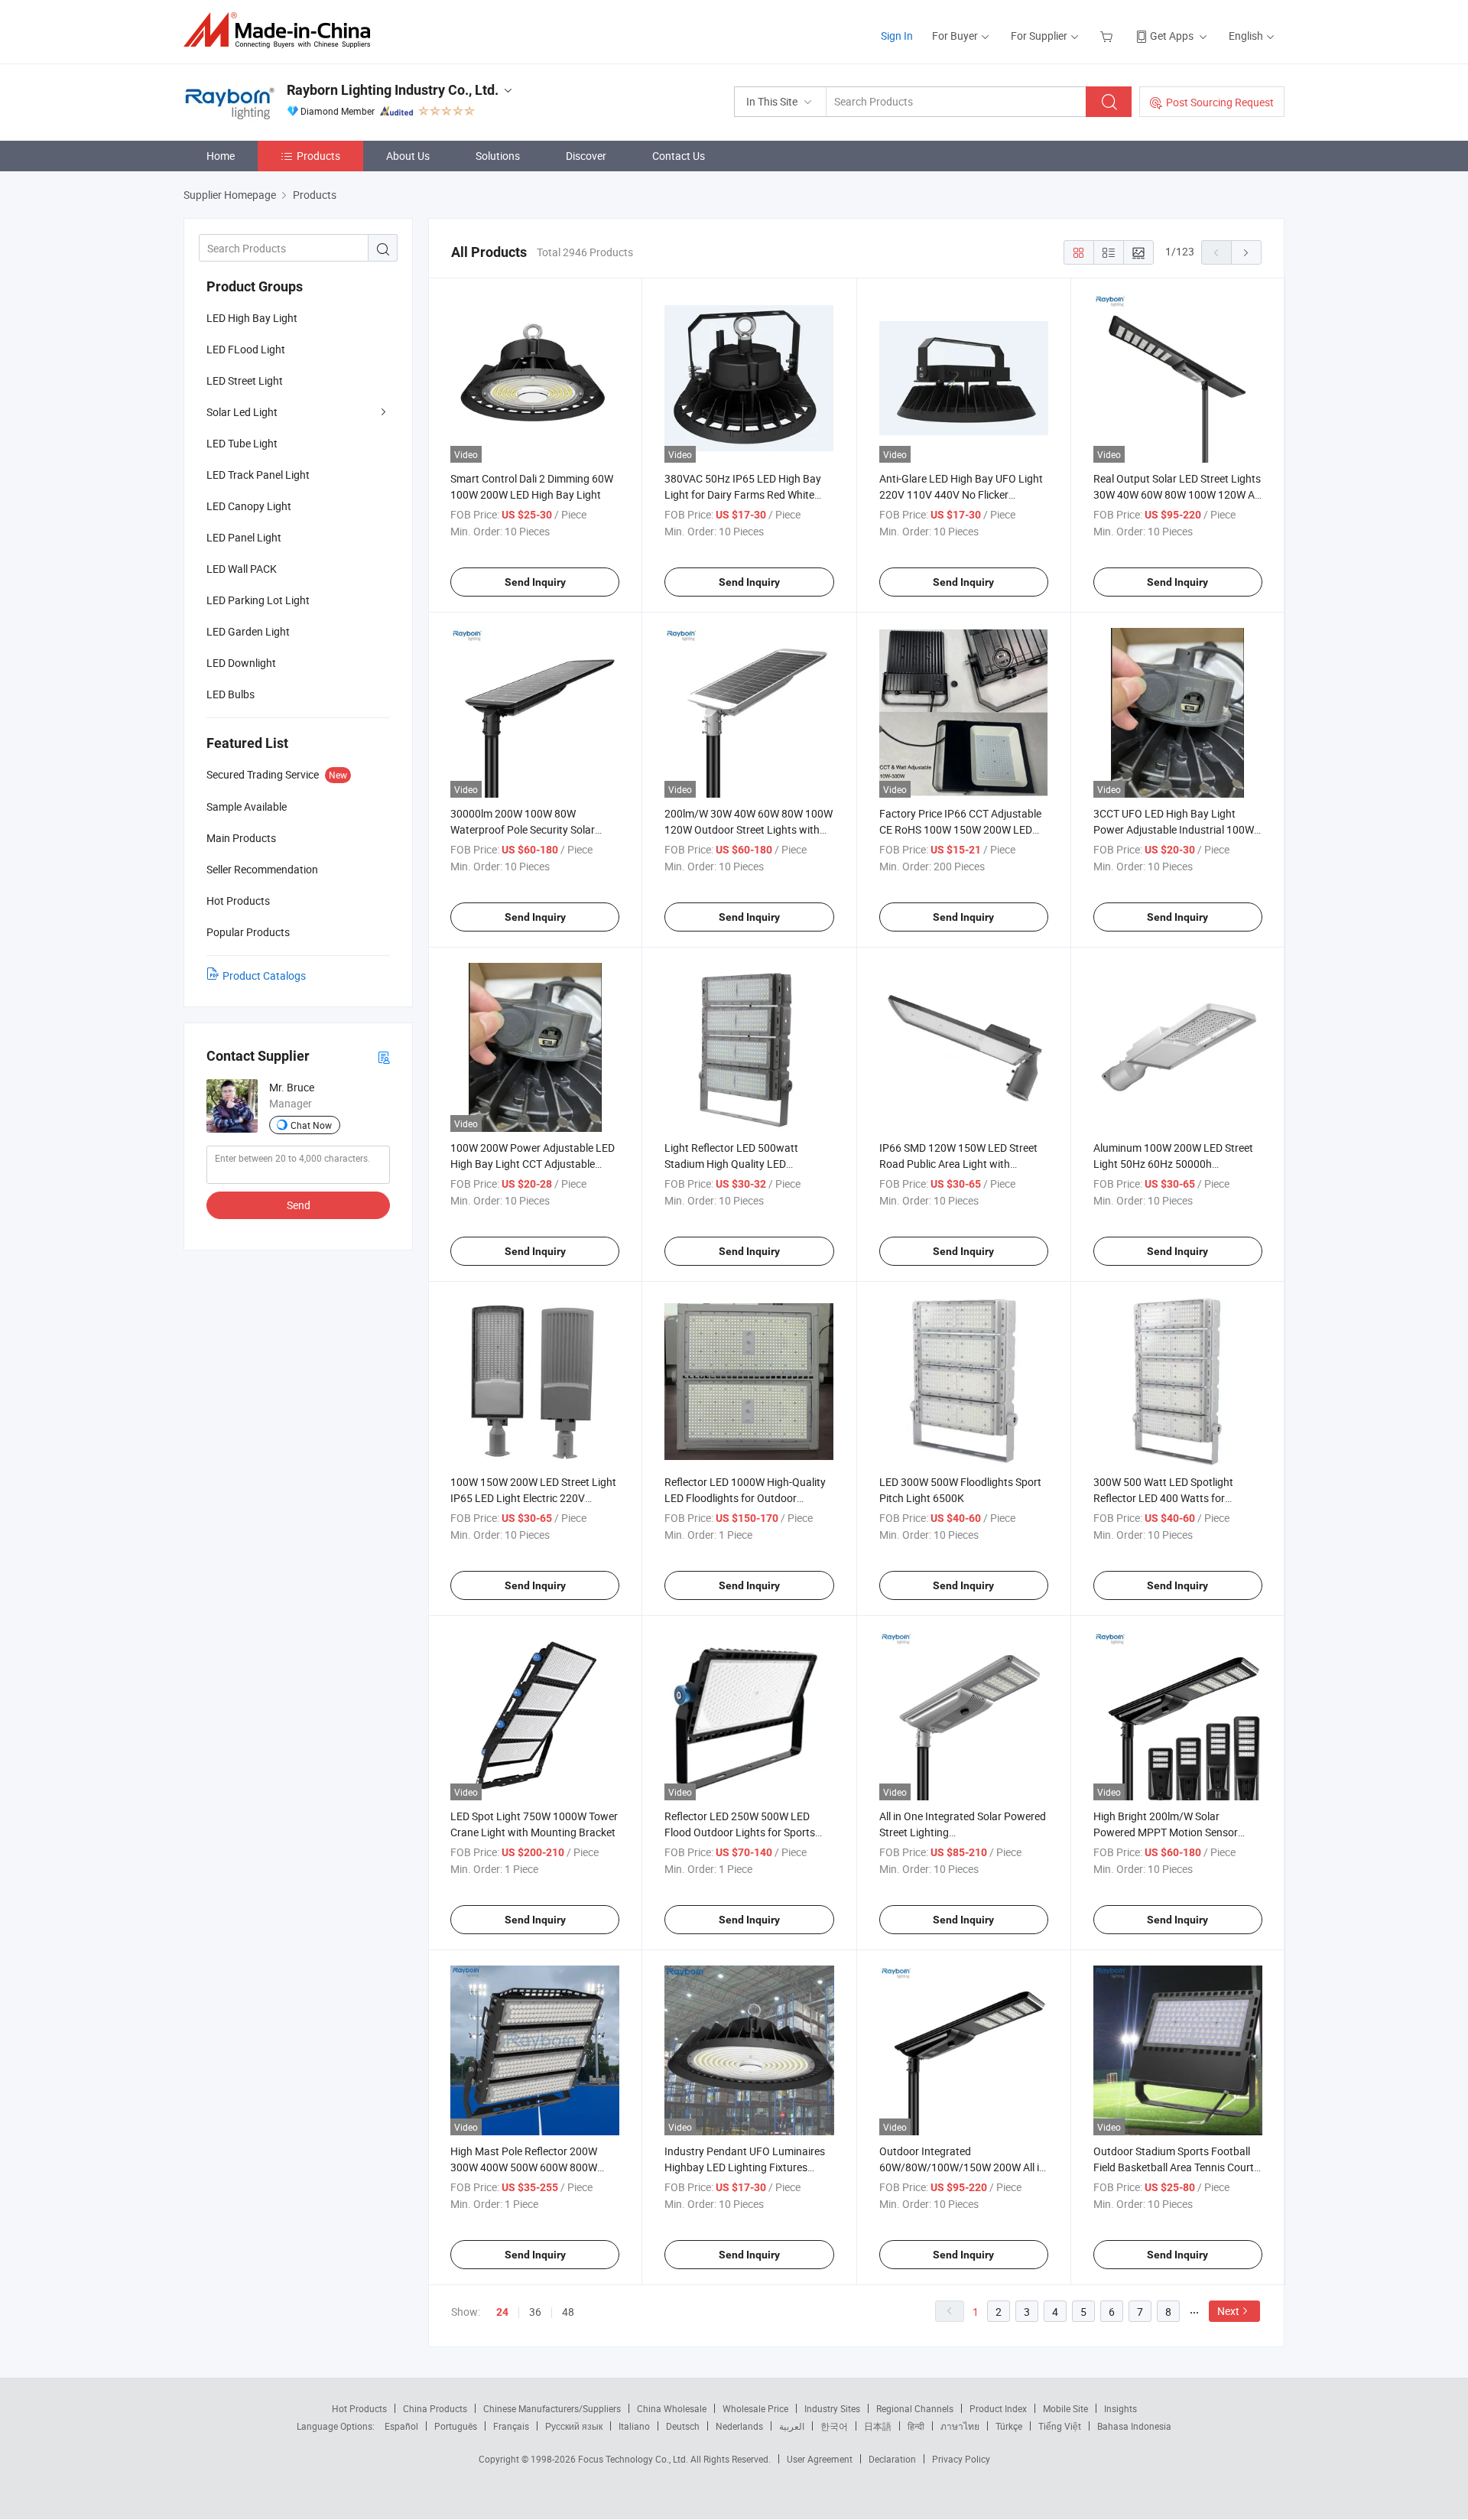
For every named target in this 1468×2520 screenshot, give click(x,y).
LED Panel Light (244, 537)
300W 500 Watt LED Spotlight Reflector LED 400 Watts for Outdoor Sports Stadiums (1163, 1498)
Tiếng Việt (1060, 2426)
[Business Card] (384, 1057)
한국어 (834, 2426)
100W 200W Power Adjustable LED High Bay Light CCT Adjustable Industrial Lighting (533, 1164)
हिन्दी (916, 2426)
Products (318, 156)
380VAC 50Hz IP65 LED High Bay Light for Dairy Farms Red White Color (743, 494)
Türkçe (1009, 2426)
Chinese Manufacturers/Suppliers (552, 2408)
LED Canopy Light (249, 506)
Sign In (897, 36)
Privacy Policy (961, 2459)
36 (535, 2312)
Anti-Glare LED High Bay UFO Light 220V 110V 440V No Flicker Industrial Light (961, 494)
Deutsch (683, 2426)
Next (1228, 2311)
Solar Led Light (242, 412)
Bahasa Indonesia (1134, 2426)
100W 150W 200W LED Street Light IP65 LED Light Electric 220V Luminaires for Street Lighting (533, 1498)
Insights (1120, 2408)
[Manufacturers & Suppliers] (282, 30)
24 (502, 2312)
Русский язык (574, 2426)
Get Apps (1172, 36)
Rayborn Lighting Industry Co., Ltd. (393, 90)
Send (299, 1205)
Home (221, 156)
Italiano (634, 2426)
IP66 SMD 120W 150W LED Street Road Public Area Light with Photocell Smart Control (958, 1164)
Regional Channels (915, 2408)
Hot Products (359, 2408)
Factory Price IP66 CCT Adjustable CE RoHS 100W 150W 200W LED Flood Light (960, 829)
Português (456, 2426)
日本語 (878, 2426)
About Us (408, 156)
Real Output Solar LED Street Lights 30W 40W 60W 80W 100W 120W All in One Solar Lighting (1177, 494)
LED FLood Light (246, 349)
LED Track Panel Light (258, 475)
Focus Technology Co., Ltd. (634, 2459)
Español (401, 2426)
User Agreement (820, 2459)
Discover (586, 156)
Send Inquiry (535, 582)
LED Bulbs (231, 694)
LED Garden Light (248, 631)
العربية (792, 2426)
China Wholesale (672, 2408)
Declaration (892, 2459)
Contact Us (679, 156)
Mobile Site (1065, 2408)
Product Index (998, 2408)
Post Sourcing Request (1220, 102)
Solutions (498, 156)
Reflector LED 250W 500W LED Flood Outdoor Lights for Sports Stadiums (740, 1832)
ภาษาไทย (960, 2426)
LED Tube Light (242, 443)
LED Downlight (241, 663)
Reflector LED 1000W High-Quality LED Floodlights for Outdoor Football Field (745, 1498)
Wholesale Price (755, 2408)
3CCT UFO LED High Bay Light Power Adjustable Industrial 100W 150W (1174, 829)
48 (568, 2312)
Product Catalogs (264, 975)
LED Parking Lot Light (258, 600)
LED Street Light (245, 380)
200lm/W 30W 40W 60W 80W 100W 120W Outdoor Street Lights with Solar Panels (749, 829)
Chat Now (311, 1125)
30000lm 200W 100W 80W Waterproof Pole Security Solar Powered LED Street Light (523, 829)
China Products (435, 2408)
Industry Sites (832, 2408)
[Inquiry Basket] (1108, 36)
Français (511, 2426)
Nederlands (739, 2426)
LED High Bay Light (252, 318)
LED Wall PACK (242, 569)
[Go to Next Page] (1246, 252)
